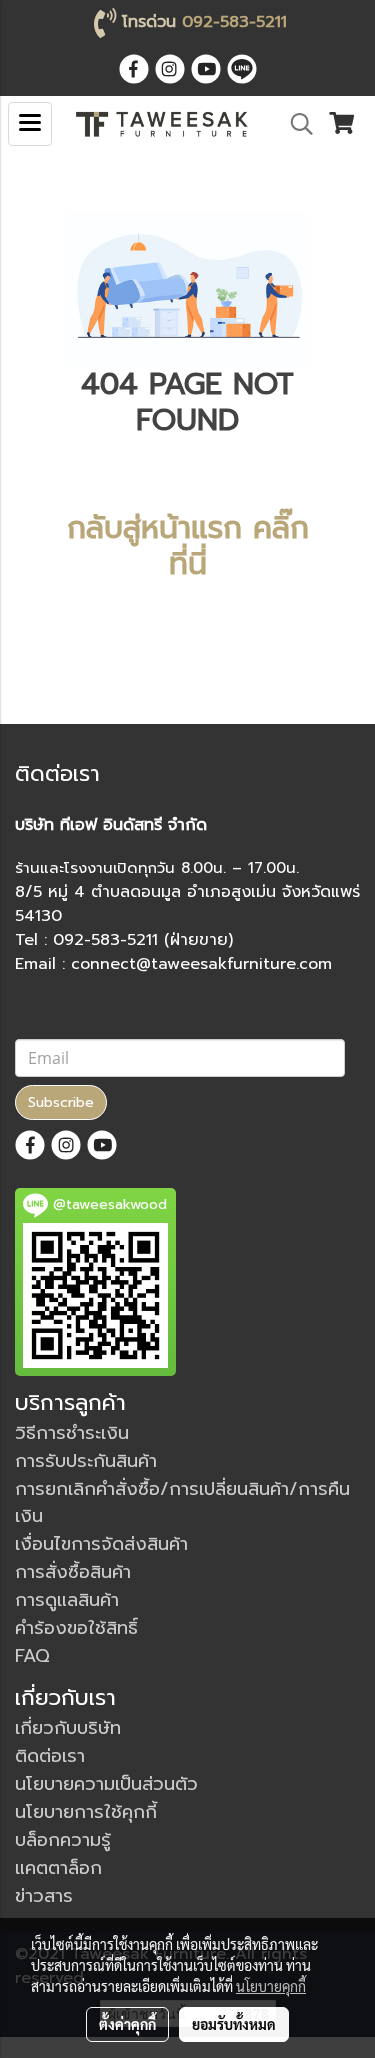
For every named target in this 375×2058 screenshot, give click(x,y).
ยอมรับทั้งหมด (234, 2024)
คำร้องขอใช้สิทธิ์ (76, 1628)
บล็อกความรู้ (63, 1840)
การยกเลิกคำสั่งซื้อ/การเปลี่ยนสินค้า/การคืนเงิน (182, 1502)
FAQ (32, 1656)
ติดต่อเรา (50, 1756)
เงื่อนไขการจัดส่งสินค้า (101, 1544)
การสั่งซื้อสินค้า (73, 1572)
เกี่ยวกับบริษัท (68, 1728)
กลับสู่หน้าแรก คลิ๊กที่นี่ (188, 546)
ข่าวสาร (44, 1896)
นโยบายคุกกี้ (271, 1986)
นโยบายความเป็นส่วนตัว (106, 1784)
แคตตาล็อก (58, 1868)
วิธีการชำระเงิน (72, 1433)
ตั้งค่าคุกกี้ (127, 2024)
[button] (295, 124)
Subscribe (61, 1102)
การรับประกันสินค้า (86, 1461)
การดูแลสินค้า (67, 1600)
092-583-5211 (234, 22)
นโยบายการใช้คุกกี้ (86, 1812)
